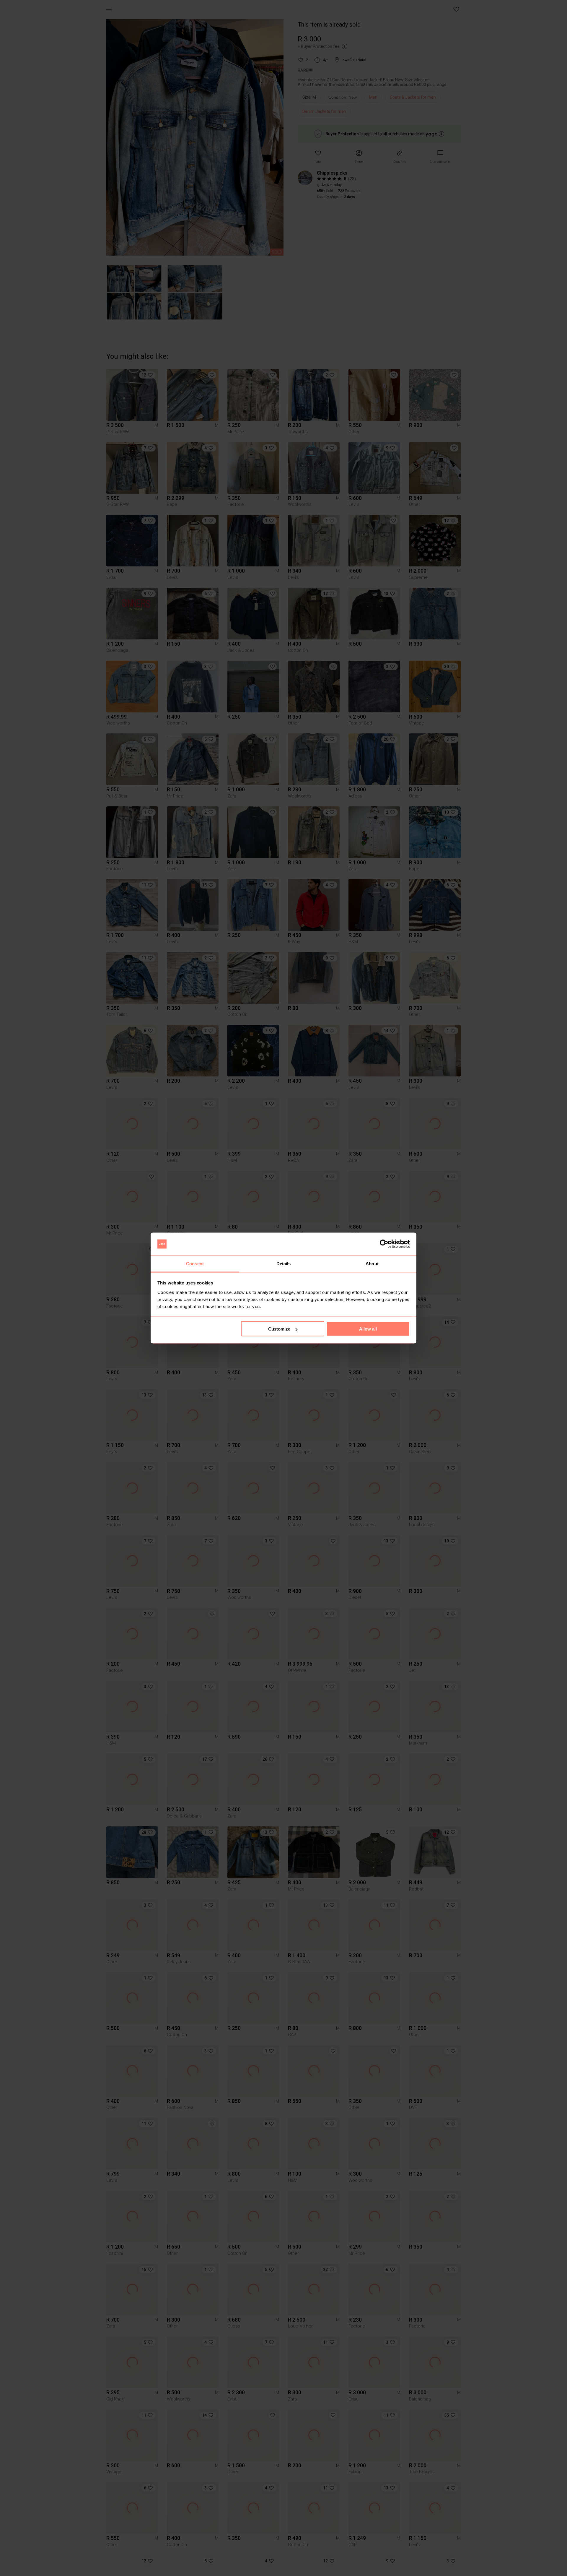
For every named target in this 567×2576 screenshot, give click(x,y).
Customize (279, 1329)
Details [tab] (284, 1263)
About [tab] (372, 1263)
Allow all (368, 1329)
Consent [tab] (195, 1263)
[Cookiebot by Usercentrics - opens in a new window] (384, 1244)
